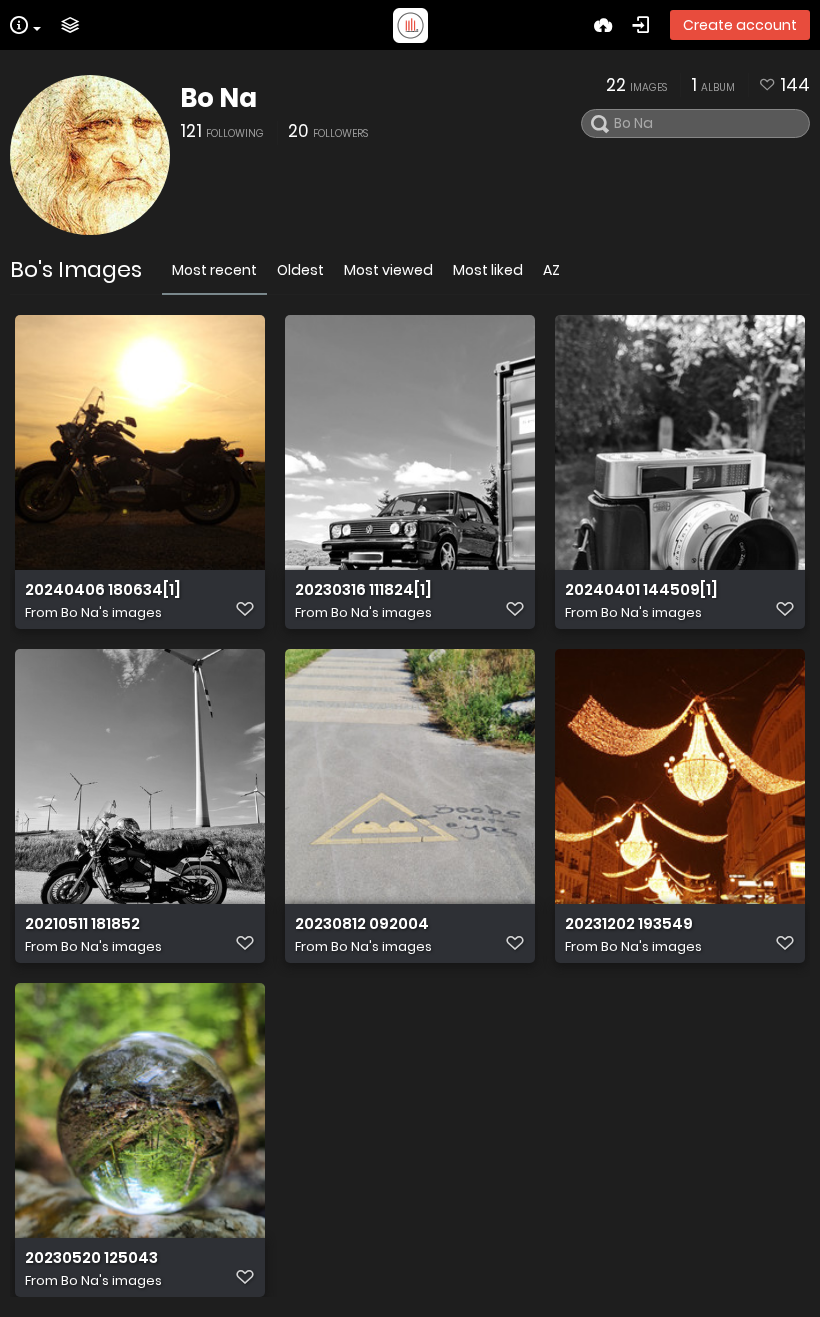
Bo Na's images (111, 612)
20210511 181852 (82, 924)
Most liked (488, 270)
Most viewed (388, 270)
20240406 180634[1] (103, 590)
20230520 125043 (91, 1258)
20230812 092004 (362, 924)
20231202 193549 (629, 924)
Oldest (300, 270)
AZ (551, 270)
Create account (740, 25)
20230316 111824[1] (363, 590)
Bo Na (218, 98)
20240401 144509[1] (641, 590)
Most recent (214, 270)
